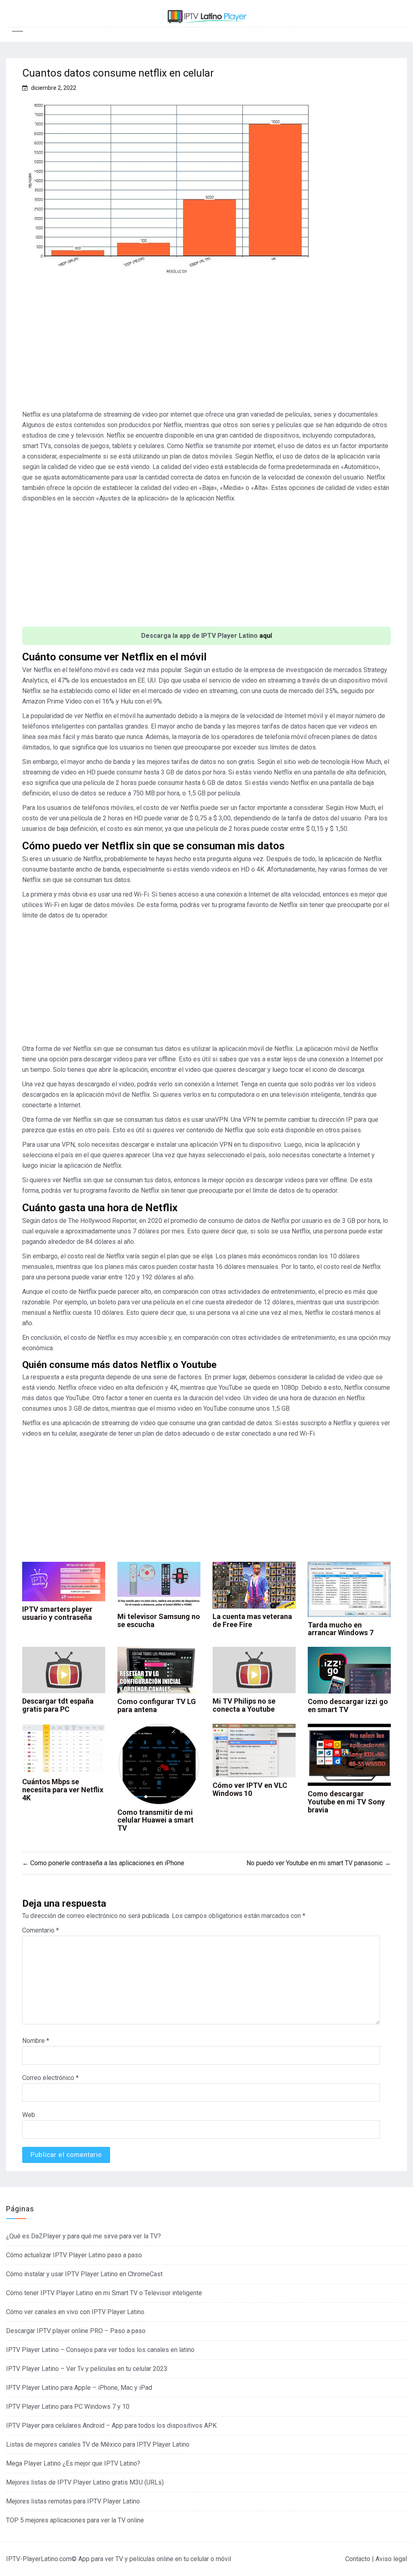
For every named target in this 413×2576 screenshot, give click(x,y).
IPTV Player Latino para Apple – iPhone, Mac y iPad (79, 2388)
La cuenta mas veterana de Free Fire (252, 1620)
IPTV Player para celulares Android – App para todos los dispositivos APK (111, 2426)
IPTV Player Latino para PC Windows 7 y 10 (68, 2407)
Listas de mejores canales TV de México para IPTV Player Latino (98, 2444)
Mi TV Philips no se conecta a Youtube (244, 1705)
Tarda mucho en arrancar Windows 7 (341, 1629)
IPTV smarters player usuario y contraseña (57, 1613)
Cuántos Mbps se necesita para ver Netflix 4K (63, 1790)
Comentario (41, 1930)
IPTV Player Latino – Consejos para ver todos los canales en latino (100, 2350)
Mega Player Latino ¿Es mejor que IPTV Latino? (73, 2463)
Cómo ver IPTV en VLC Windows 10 (250, 1789)
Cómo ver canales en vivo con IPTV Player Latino (75, 2312)
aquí (266, 636)
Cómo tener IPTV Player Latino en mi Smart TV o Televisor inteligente (104, 2293)
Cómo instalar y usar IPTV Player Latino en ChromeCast (84, 2274)
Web (29, 2115)
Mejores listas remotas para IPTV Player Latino (73, 2501)
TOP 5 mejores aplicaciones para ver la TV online (75, 2520)
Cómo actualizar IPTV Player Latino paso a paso (74, 2255)
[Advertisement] (206, 347)
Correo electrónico (50, 2078)
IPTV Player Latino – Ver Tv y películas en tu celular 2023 (87, 2369)
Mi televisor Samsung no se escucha (159, 1620)
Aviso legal (391, 2559)
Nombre (36, 2041)
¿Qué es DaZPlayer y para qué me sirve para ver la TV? (83, 2236)
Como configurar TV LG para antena (157, 1705)
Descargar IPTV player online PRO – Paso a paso (76, 2331)
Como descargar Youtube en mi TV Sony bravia (346, 1802)
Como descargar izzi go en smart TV (348, 1705)
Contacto (358, 2559)
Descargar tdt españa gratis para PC (58, 1705)
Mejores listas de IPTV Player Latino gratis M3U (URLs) (85, 2482)
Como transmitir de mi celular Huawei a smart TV (155, 1820)
